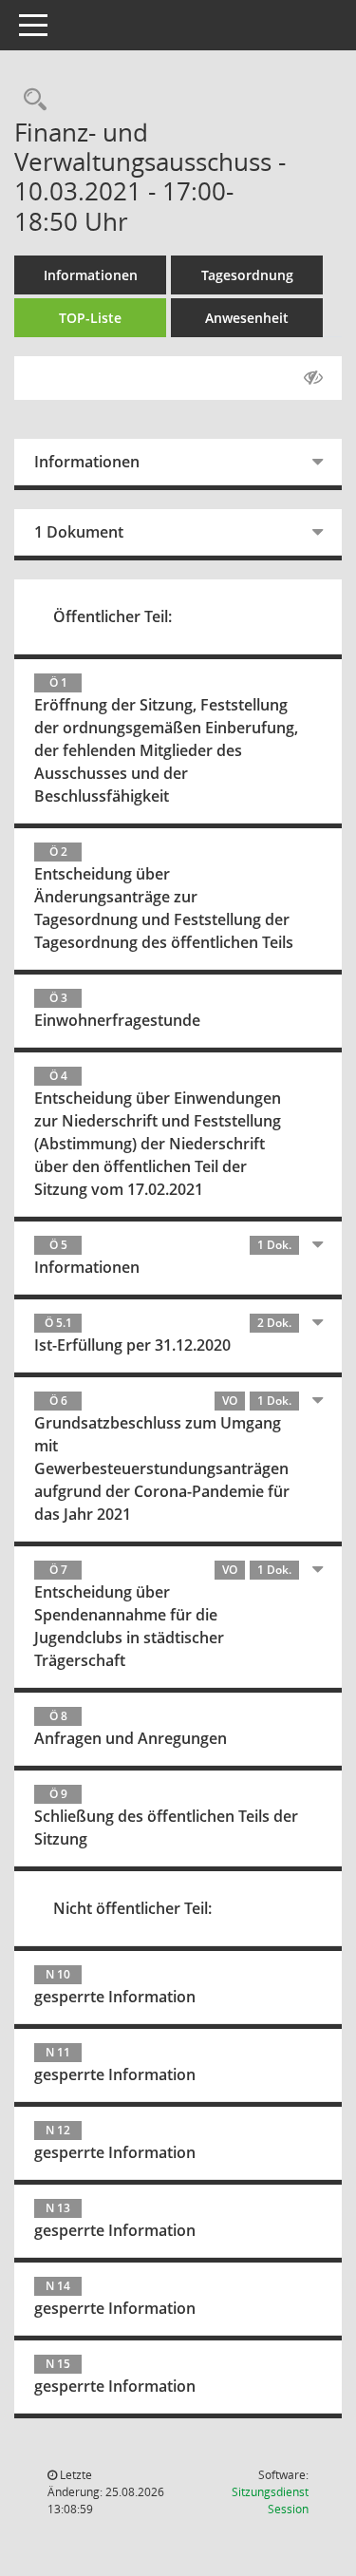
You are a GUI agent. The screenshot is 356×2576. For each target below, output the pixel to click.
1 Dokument (79, 532)
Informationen (91, 275)
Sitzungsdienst (270, 2500)
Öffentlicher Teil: (112, 616)
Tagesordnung (247, 275)
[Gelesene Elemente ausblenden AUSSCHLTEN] (313, 378)
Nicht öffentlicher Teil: (132, 1908)
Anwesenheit (247, 318)
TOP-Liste (90, 318)
